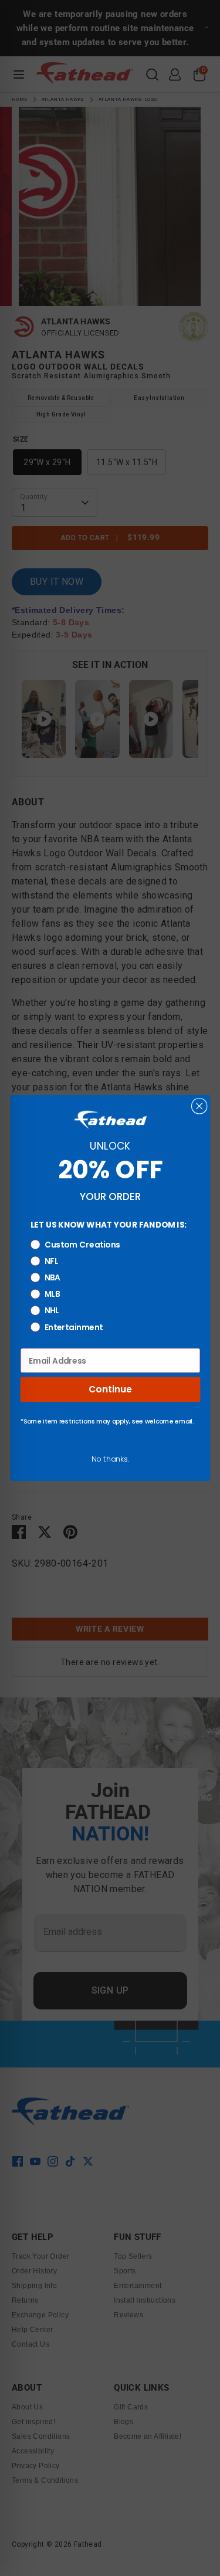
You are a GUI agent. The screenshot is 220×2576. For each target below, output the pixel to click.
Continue (110, 1389)
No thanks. (110, 1459)
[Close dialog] (199, 1106)
